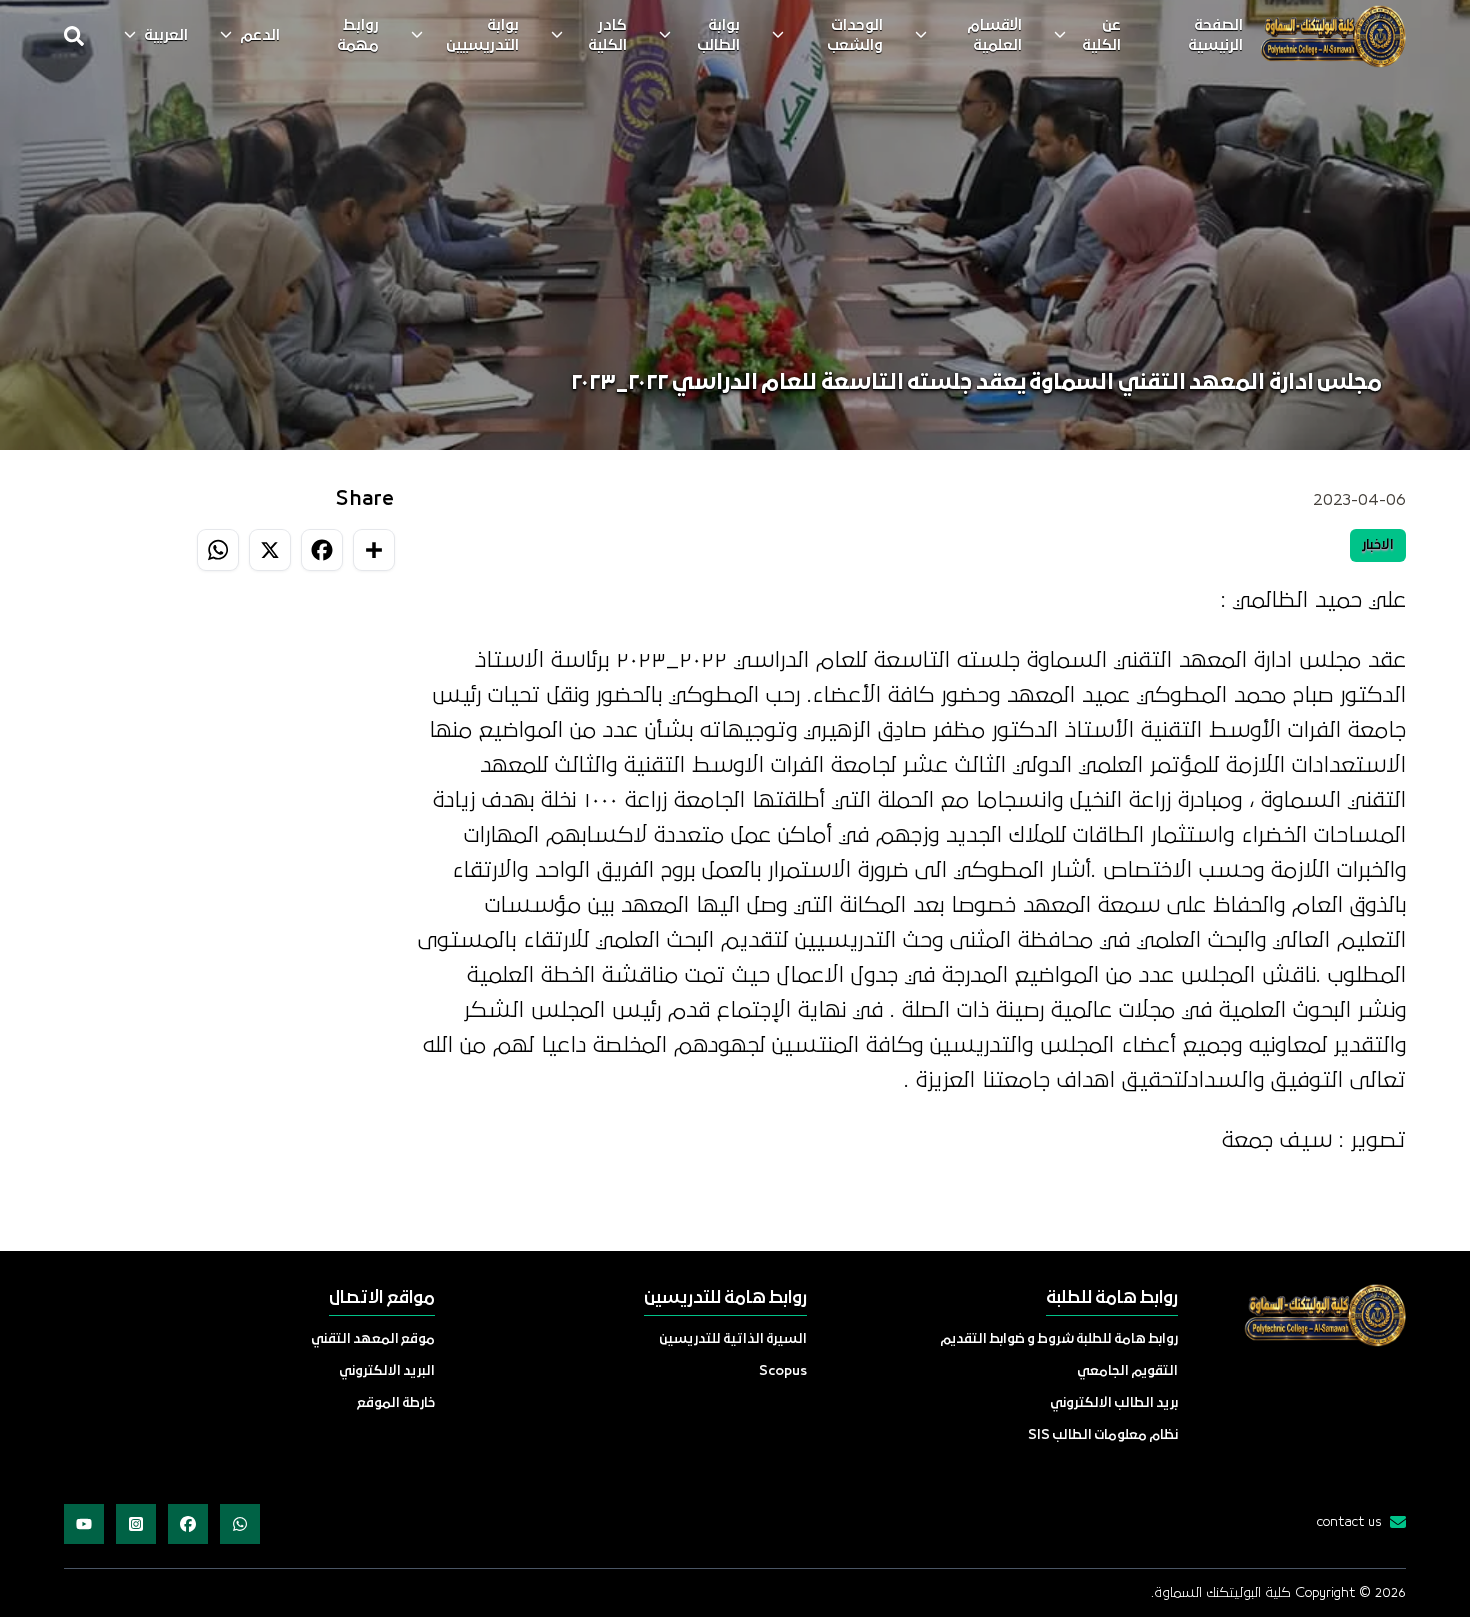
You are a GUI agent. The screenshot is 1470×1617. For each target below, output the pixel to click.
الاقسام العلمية (994, 36)
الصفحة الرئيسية (1215, 36)
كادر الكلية (607, 36)
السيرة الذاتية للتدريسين (733, 1339)
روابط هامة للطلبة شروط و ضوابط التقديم (1059, 1339)
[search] (74, 36)
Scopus (783, 1371)
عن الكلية (1101, 36)
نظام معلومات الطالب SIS (1103, 1435)
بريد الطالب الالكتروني (1114, 1403)
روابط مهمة (358, 36)
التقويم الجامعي (1127, 1371)
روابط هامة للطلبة (1112, 1298)
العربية (166, 36)
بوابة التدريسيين (482, 36)
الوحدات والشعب (855, 36)
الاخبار (1378, 545)
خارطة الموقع (396, 1403)
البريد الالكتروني (387, 1371)
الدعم (260, 36)
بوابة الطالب (718, 36)
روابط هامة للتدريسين (725, 1298)
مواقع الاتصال (382, 1298)
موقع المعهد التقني (373, 1339)
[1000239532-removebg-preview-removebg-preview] (1332, 36)
